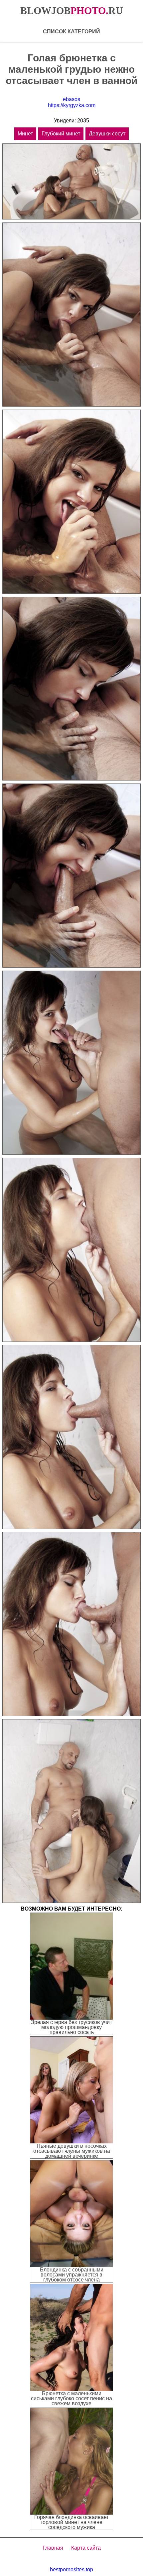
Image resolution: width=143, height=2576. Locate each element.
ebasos (71, 99)
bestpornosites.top (71, 2569)
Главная (53, 2548)
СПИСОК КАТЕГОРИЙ (71, 32)
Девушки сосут (107, 134)
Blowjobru (72, 11)
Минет (25, 134)
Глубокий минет (61, 134)
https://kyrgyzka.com (72, 105)
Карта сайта (86, 2548)
